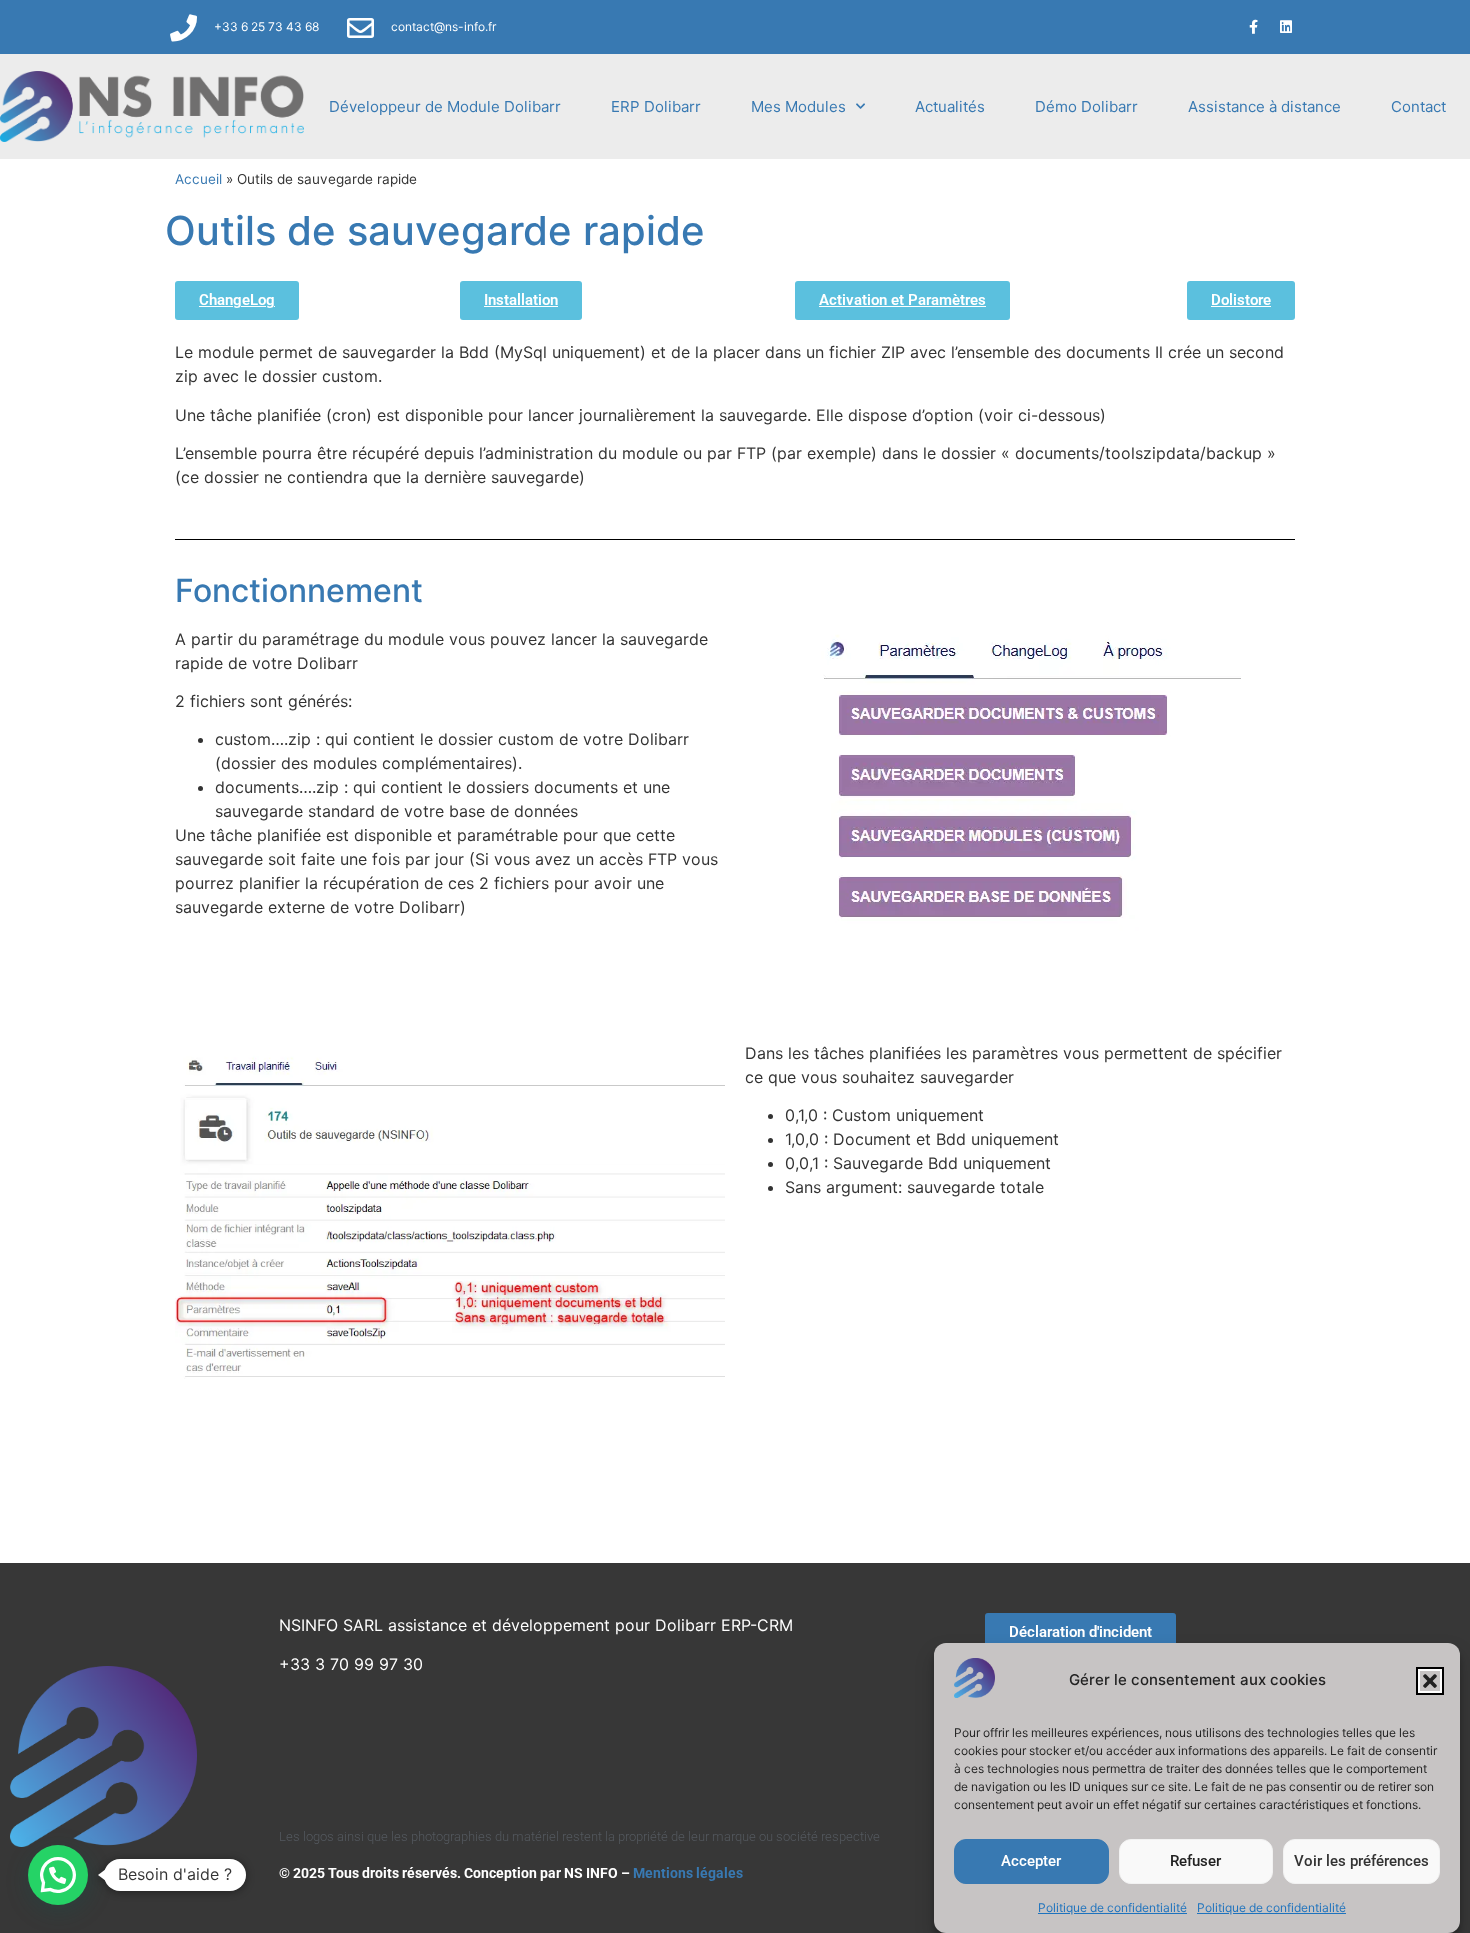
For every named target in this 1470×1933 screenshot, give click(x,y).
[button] (1430, 1681)
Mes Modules (798, 106)
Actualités (950, 106)
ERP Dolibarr (656, 106)
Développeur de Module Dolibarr (445, 106)
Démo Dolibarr (1086, 106)
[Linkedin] (1286, 27)
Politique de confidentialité (1112, 1907)
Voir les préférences (1361, 1862)
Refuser (1195, 1862)
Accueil (198, 179)
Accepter (1031, 1862)
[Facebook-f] (1253, 27)
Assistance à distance (1264, 106)
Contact (1418, 106)
